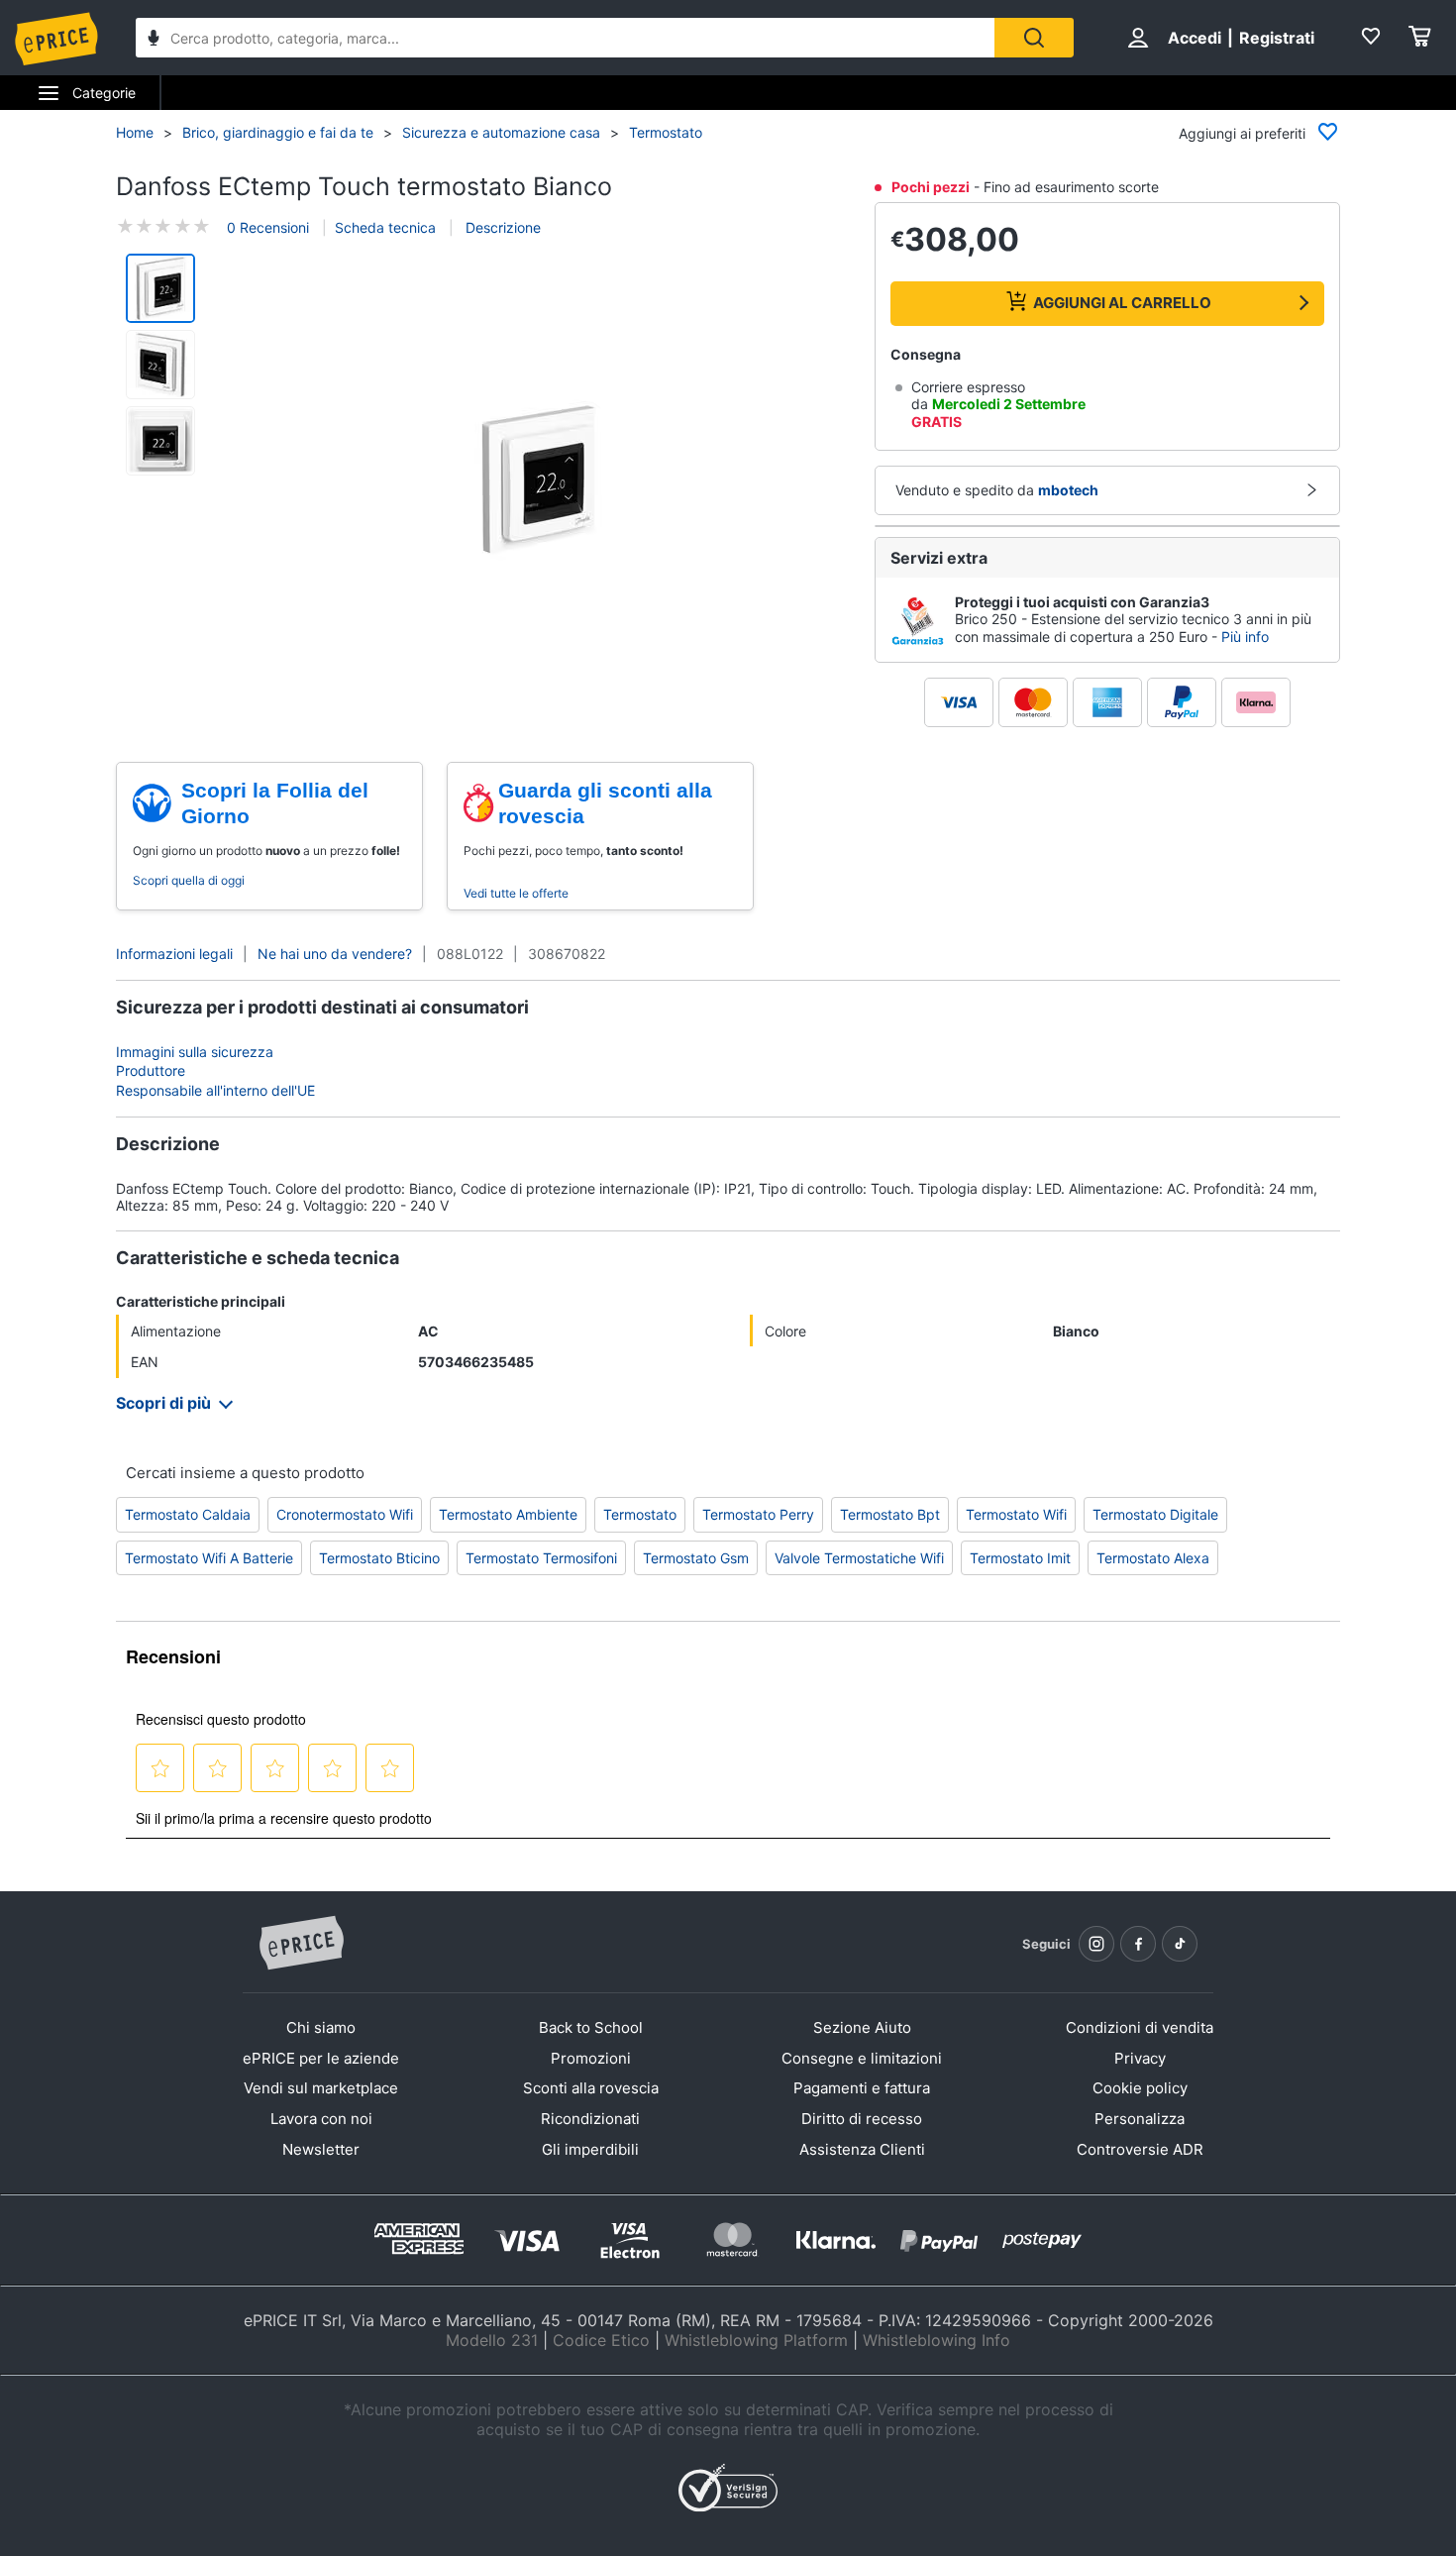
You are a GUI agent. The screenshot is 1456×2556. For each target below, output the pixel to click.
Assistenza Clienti (862, 2149)
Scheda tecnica (385, 226)
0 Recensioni (268, 226)
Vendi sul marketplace (321, 2088)
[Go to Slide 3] (160, 441)
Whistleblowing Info (936, 2340)
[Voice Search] (154, 40)
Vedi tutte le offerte (516, 893)
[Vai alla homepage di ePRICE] (301, 1944)
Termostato (666, 132)
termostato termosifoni (541, 1558)
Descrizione (501, 226)
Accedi (1195, 38)
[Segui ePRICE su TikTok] (1180, 1944)
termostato (640, 1514)
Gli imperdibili (590, 2149)
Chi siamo (321, 2027)
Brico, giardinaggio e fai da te (278, 132)
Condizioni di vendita (1140, 2027)
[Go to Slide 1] (160, 288)
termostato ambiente (508, 1514)
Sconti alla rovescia (591, 2088)
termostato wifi (1016, 1514)
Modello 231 (492, 2340)
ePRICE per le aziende (321, 2058)
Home (135, 132)
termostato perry (758, 1514)
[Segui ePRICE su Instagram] (1096, 1944)
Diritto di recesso (862, 2119)
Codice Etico (601, 2340)
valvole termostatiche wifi (859, 1558)
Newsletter (321, 2149)
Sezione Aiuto (862, 2027)
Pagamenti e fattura (862, 2088)
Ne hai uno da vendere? (335, 954)
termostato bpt (890, 1514)
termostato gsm (696, 1558)
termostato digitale (1155, 1514)
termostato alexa (1153, 1558)
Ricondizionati (590, 2119)
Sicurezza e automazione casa (501, 132)
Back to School (591, 2027)
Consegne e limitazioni (862, 2058)
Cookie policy (1140, 2088)
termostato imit (1020, 1558)
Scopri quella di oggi (189, 880)
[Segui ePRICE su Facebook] (1138, 1944)
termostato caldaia (188, 1514)
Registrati (1277, 38)
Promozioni (591, 2058)
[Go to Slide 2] (160, 365)
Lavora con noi (321, 2119)
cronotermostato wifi (345, 1514)
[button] (538, 481)
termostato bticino (379, 1558)
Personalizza (1140, 2119)
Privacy (1140, 2058)
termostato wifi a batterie (209, 1558)
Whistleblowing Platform (756, 2340)
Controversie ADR (1140, 2149)
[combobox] (565, 38)
